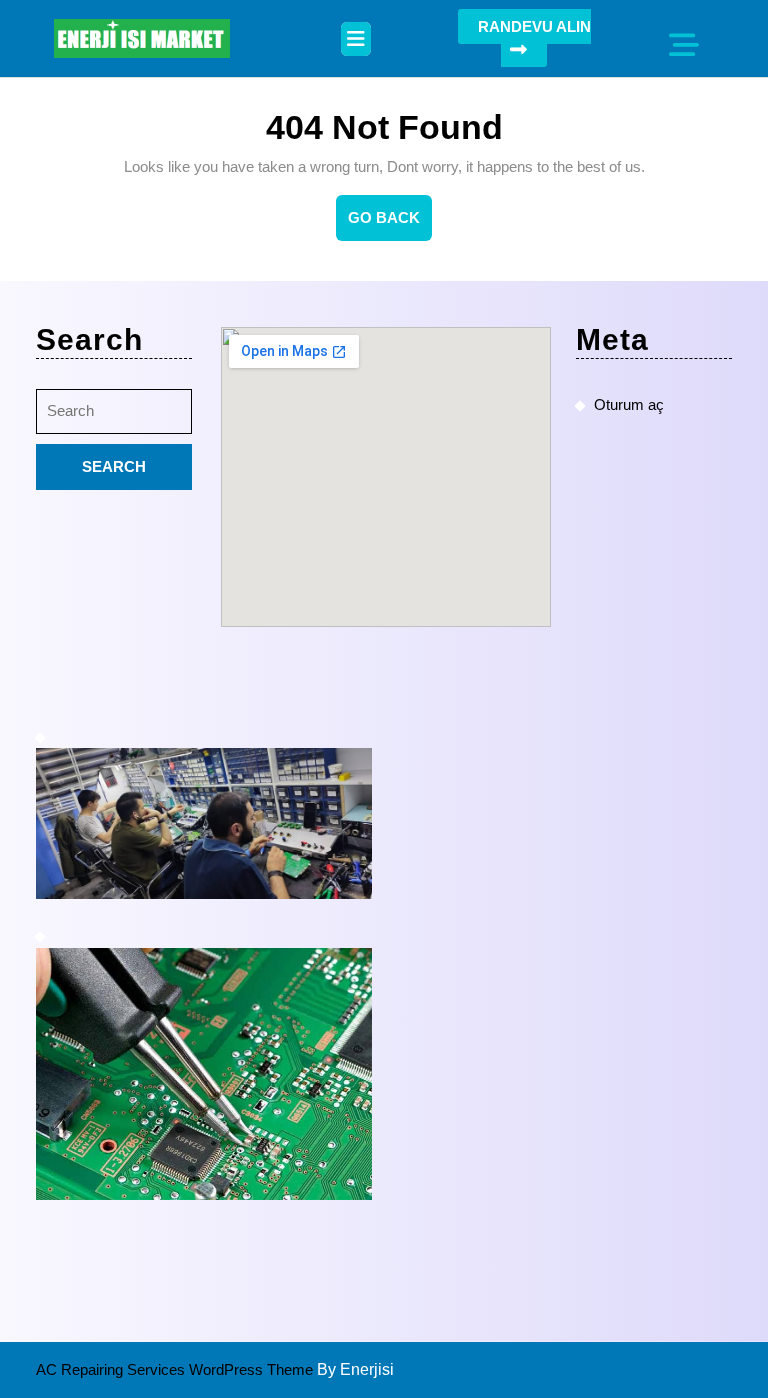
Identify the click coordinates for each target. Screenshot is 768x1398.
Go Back (390, 225)
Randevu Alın (534, 26)
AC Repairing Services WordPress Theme (176, 1369)
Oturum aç (629, 404)
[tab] (356, 39)
